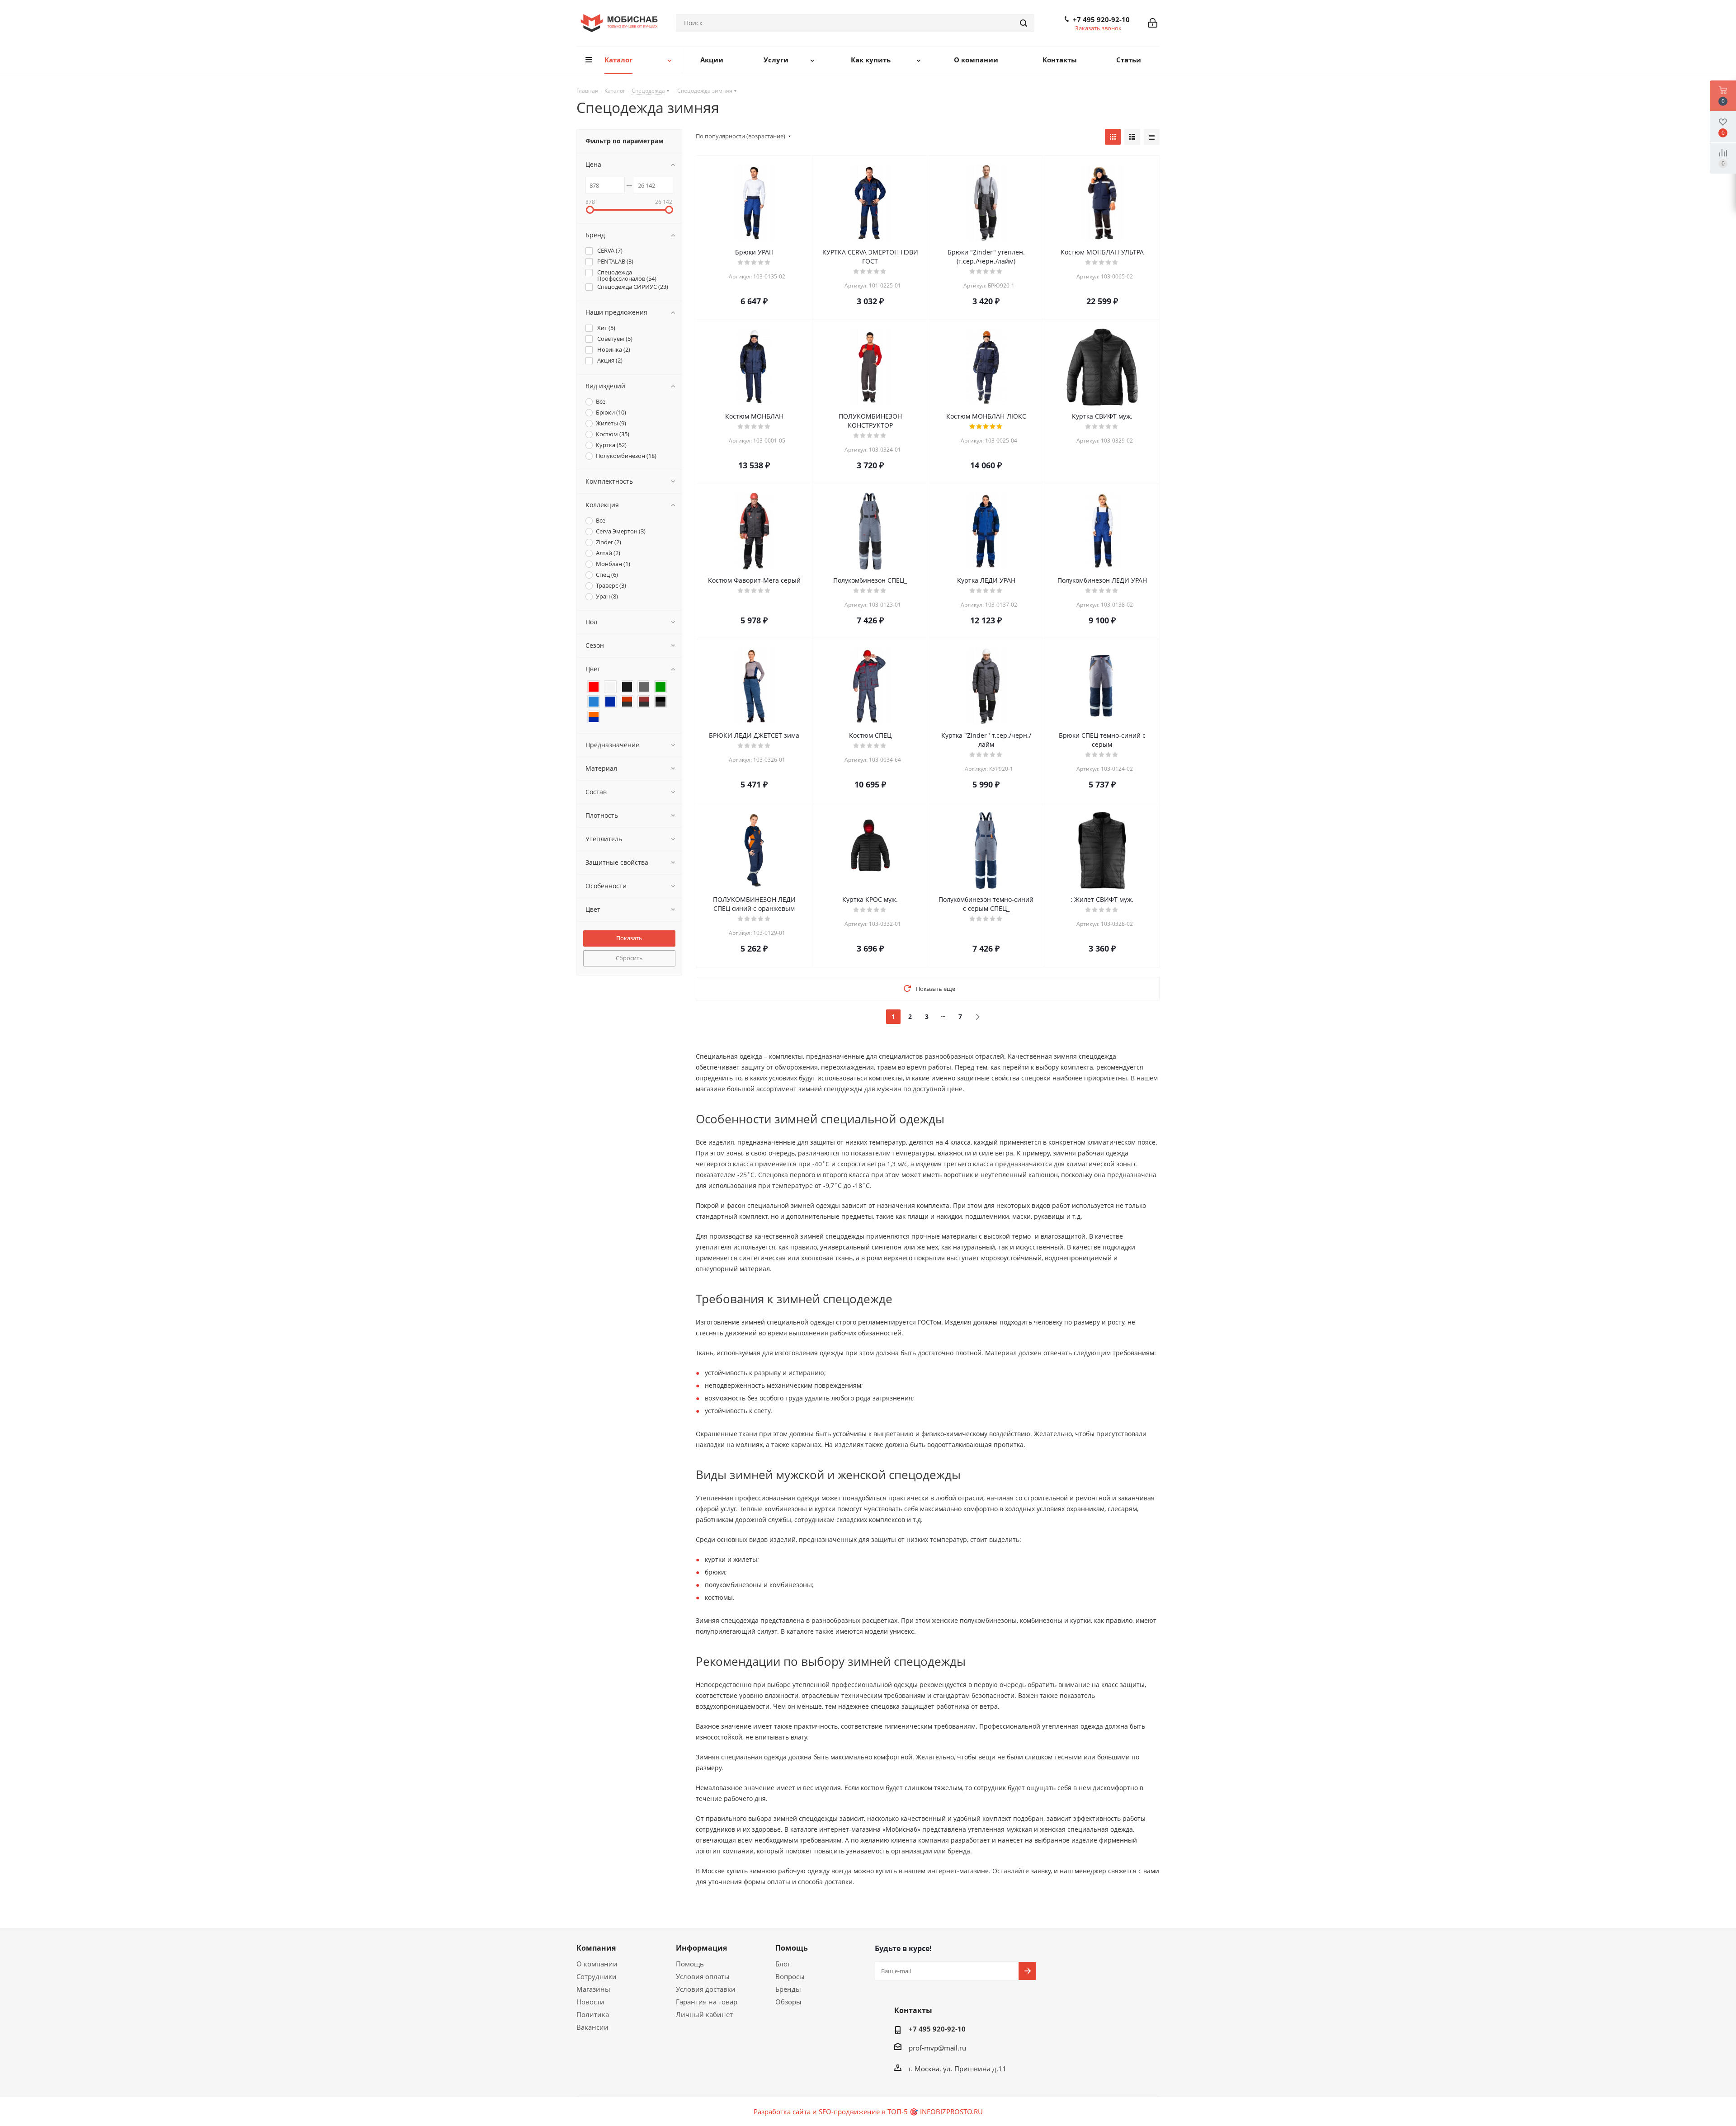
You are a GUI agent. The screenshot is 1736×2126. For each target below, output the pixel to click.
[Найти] (1024, 23)
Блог (783, 1964)
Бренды (788, 1989)
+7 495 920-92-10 (1101, 19)
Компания (596, 1948)
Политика (593, 2014)
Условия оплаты (703, 1976)
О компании (597, 1964)
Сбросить (629, 958)
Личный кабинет (704, 2014)
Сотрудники (597, 1976)
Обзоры (788, 2002)
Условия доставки (706, 1989)
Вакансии (592, 2027)
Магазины (593, 1989)
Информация (701, 1948)
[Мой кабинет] (1153, 23)
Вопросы (790, 1976)
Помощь (690, 1964)
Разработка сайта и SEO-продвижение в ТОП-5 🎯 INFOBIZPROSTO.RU (868, 2112)
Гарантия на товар (707, 2002)
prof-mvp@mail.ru (937, 2048)
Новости (590, 2002)
